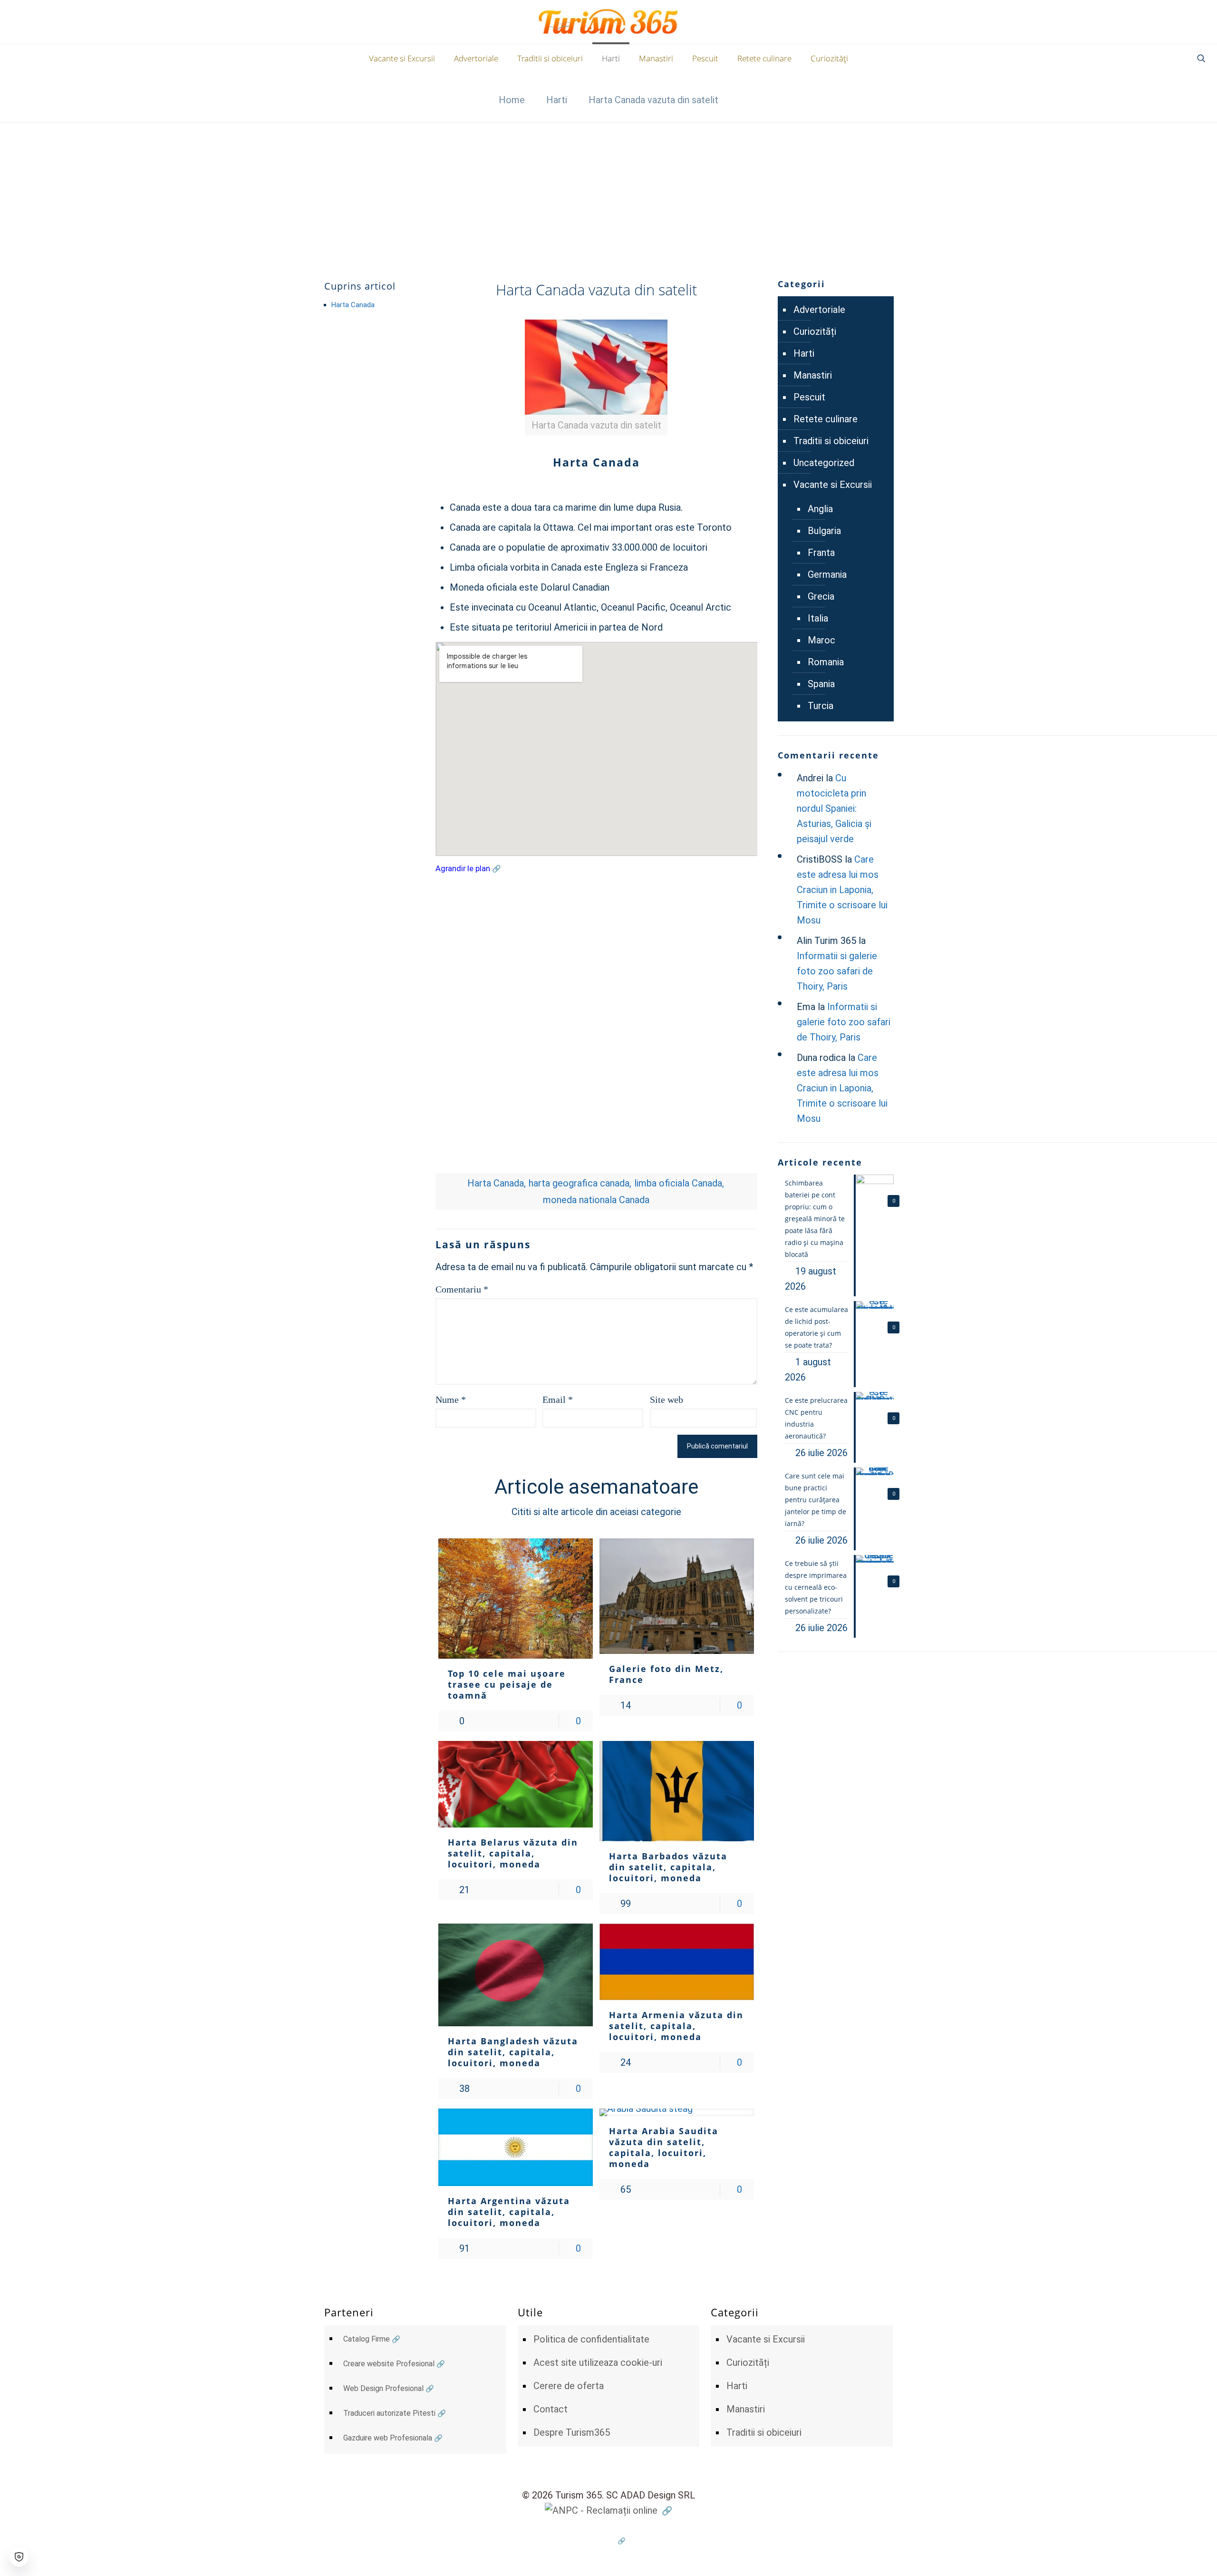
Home (512, 100)
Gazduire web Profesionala (388, 2438)
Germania (827, 574)
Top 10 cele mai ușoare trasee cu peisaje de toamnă (507, 1684)
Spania (821, 684)
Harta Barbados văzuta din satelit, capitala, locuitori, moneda (668, 1867)
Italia (818, 618)
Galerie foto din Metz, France (666, 1674)
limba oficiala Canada (678, 1183)
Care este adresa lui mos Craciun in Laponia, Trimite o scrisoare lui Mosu (842, 890)
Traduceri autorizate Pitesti (389, 2413)
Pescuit (809, 397)
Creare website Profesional (389, 2364)
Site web (666, 1400)
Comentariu (462, 1289)
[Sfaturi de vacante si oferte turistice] (609, 22)
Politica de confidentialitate (591, 2339)
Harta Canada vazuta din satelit (653, 100)
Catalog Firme (367, 2339)
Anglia (820, 509)
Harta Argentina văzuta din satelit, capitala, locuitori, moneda (509, 2212)
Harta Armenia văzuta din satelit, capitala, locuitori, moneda (676, 2026)
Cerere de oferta (569, 2386)
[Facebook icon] (609, 2541)
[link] (596, 378)
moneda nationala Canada (596, 1200)
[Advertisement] (608, 193)
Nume (451, 1400)
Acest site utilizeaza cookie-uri (598, 2362)
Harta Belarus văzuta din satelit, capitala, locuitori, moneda (513, 1853)
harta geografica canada (579, 1183)
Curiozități (815, 331)
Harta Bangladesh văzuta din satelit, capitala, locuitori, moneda (513, 2052)
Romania (826, 662)
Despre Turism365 (572, 2432)
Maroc (821, 640)
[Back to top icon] (1171, 2557)
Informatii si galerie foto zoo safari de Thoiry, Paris (837, 971)
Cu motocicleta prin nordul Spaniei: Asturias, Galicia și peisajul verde (834, 808)
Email (558, 1400)
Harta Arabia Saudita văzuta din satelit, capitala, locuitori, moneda (664, 2147)
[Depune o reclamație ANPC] (608, 2510)
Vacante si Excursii (833, 485)
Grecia (821, 596)
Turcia (821, 706)
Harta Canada (353, 305)
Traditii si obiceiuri (831, 441)
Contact (551, 2409)
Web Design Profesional (383, 2388)
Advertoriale (819, 310)
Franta (821, 553)
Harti (557, 100)
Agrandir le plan (463, 869)
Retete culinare (826, 419)
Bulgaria (824, 531)
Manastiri (813, 375)
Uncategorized (824, 463)
